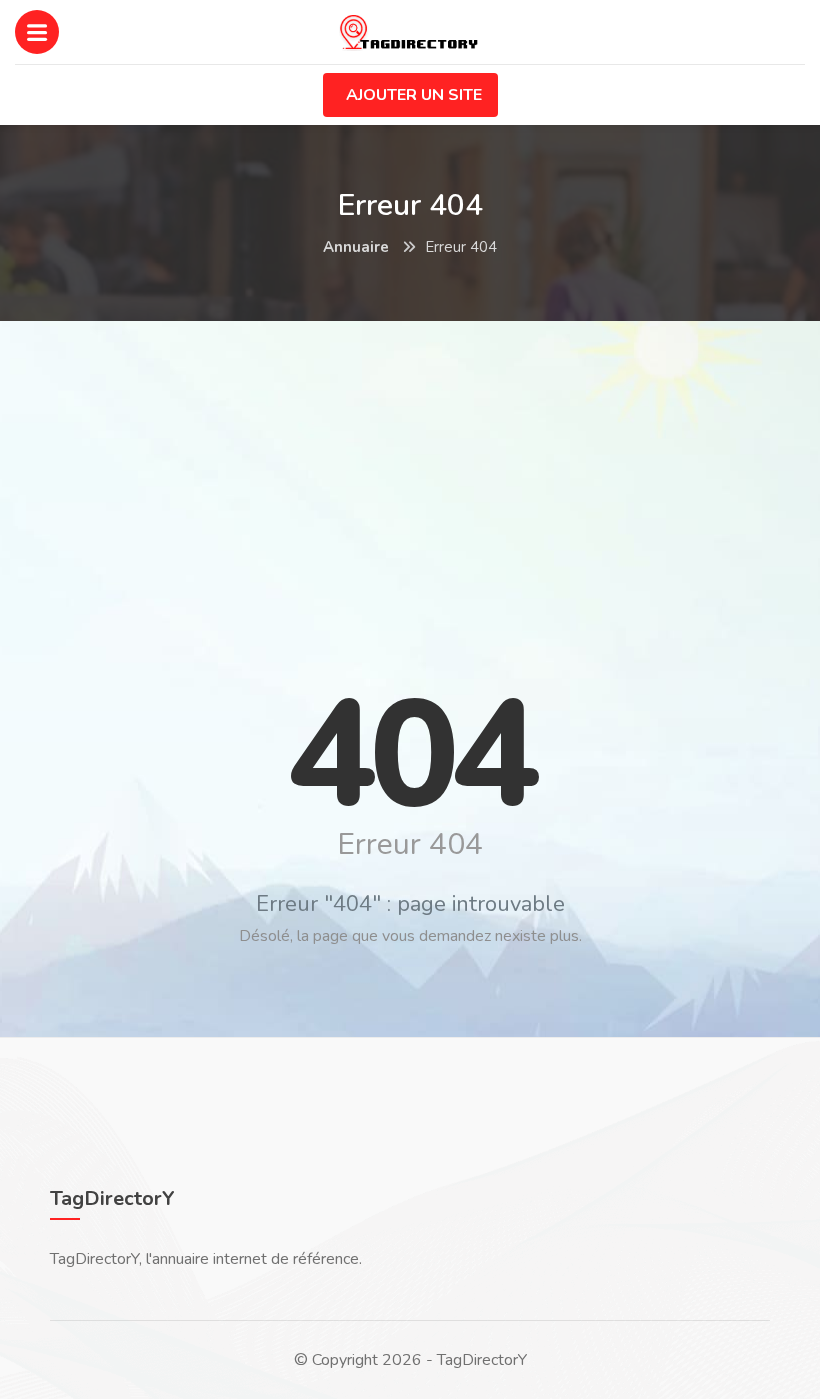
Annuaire (356, 247)
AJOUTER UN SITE (414, 95)
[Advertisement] (410, 481)
